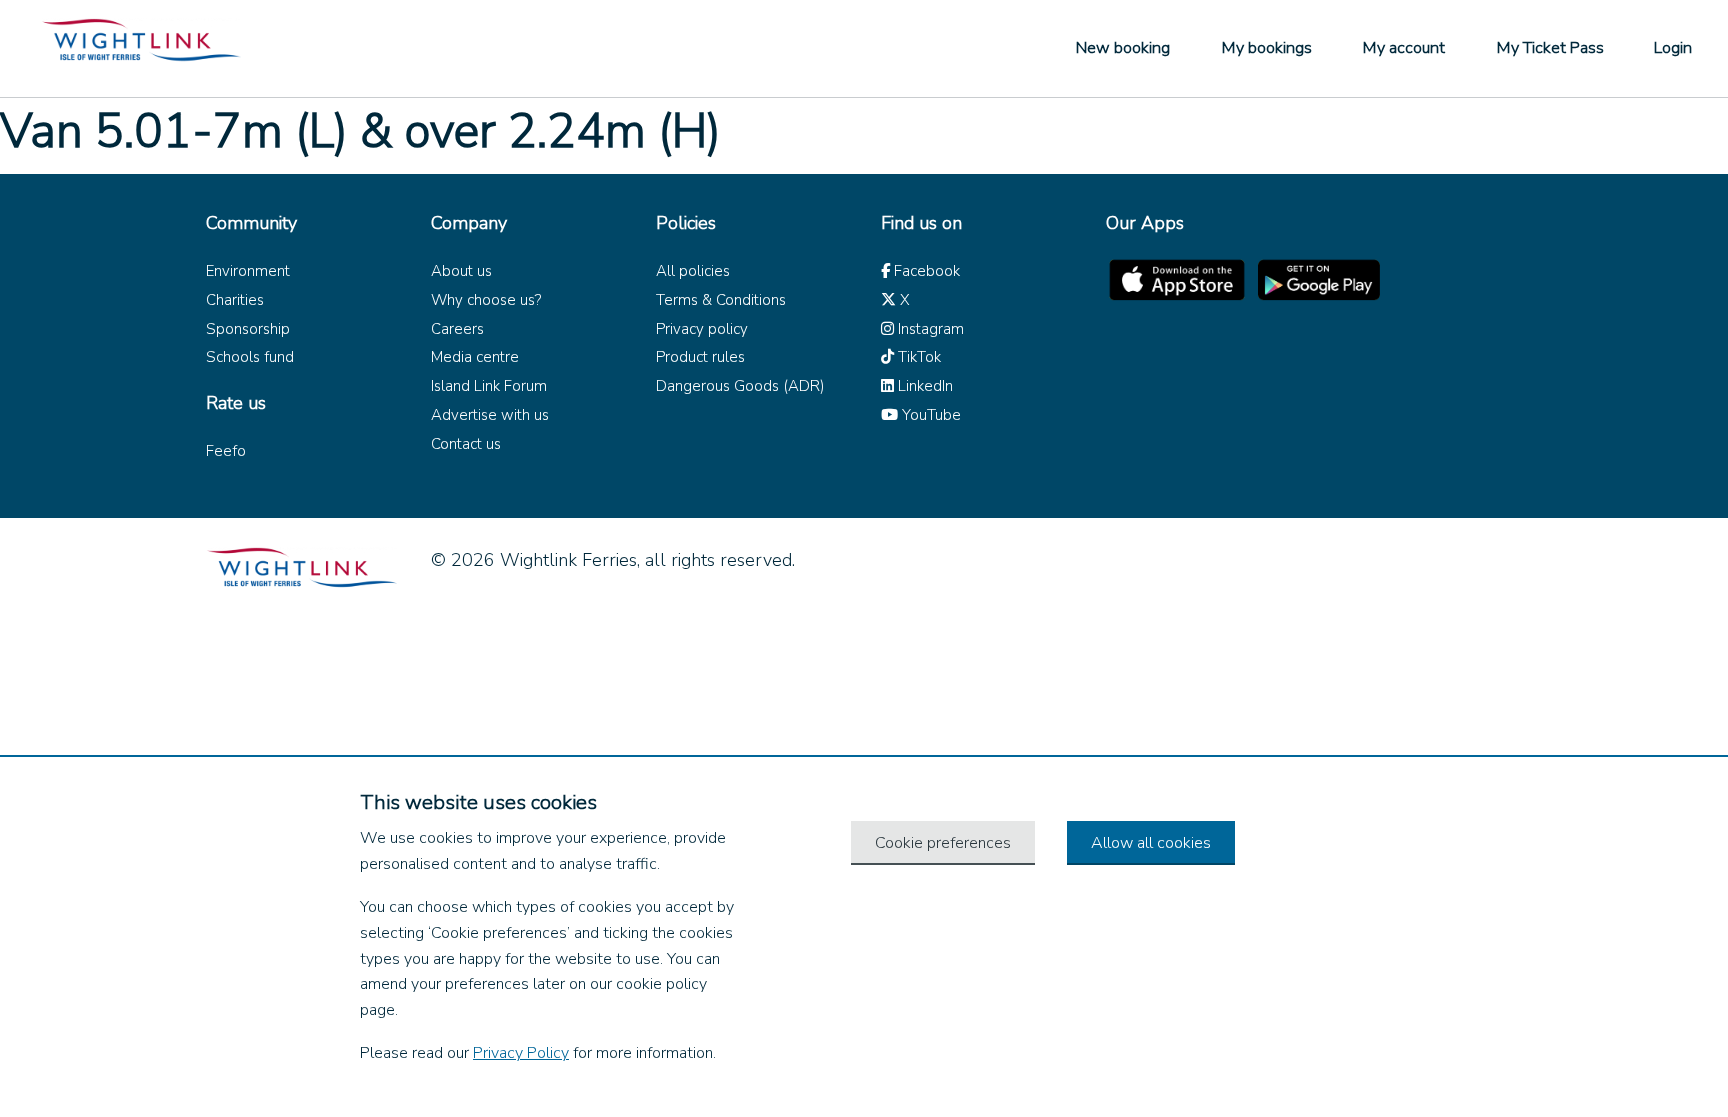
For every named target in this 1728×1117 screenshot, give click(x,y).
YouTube (929, 415)
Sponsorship (248, 329)
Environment (248, 271)
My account (1403, 48)
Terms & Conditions (721, 300)
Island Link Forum (489, 386)
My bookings (1266, 48)
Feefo (226, 451)
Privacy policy (702, 329)
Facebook (925, 271)
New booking (1123, 48)
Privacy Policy (521, 1053)
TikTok (917, 357)
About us (461, 271)
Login (1673, 48)
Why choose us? (486, 300)
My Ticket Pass (1550, 48)
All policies (693, 271)
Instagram (929, 329)
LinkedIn (923, 386)
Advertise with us (490, 415)
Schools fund (250, 357)
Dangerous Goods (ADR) (740, 386)
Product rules (700, 357)
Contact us (466, 444)
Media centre (475, 357)
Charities (235, 300)
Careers (457, 329)
